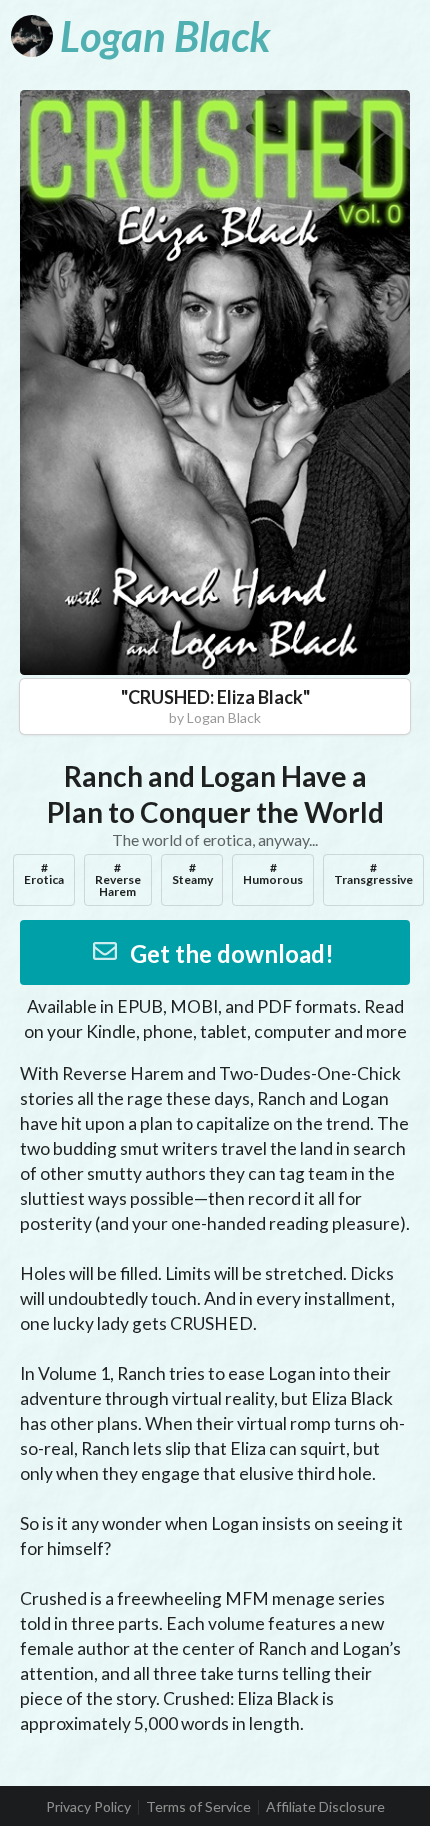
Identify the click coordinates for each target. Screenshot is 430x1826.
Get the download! (232, 953)
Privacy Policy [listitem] (88, 1807)
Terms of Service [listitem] (198, 1807)
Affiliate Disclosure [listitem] (325, 1807)
